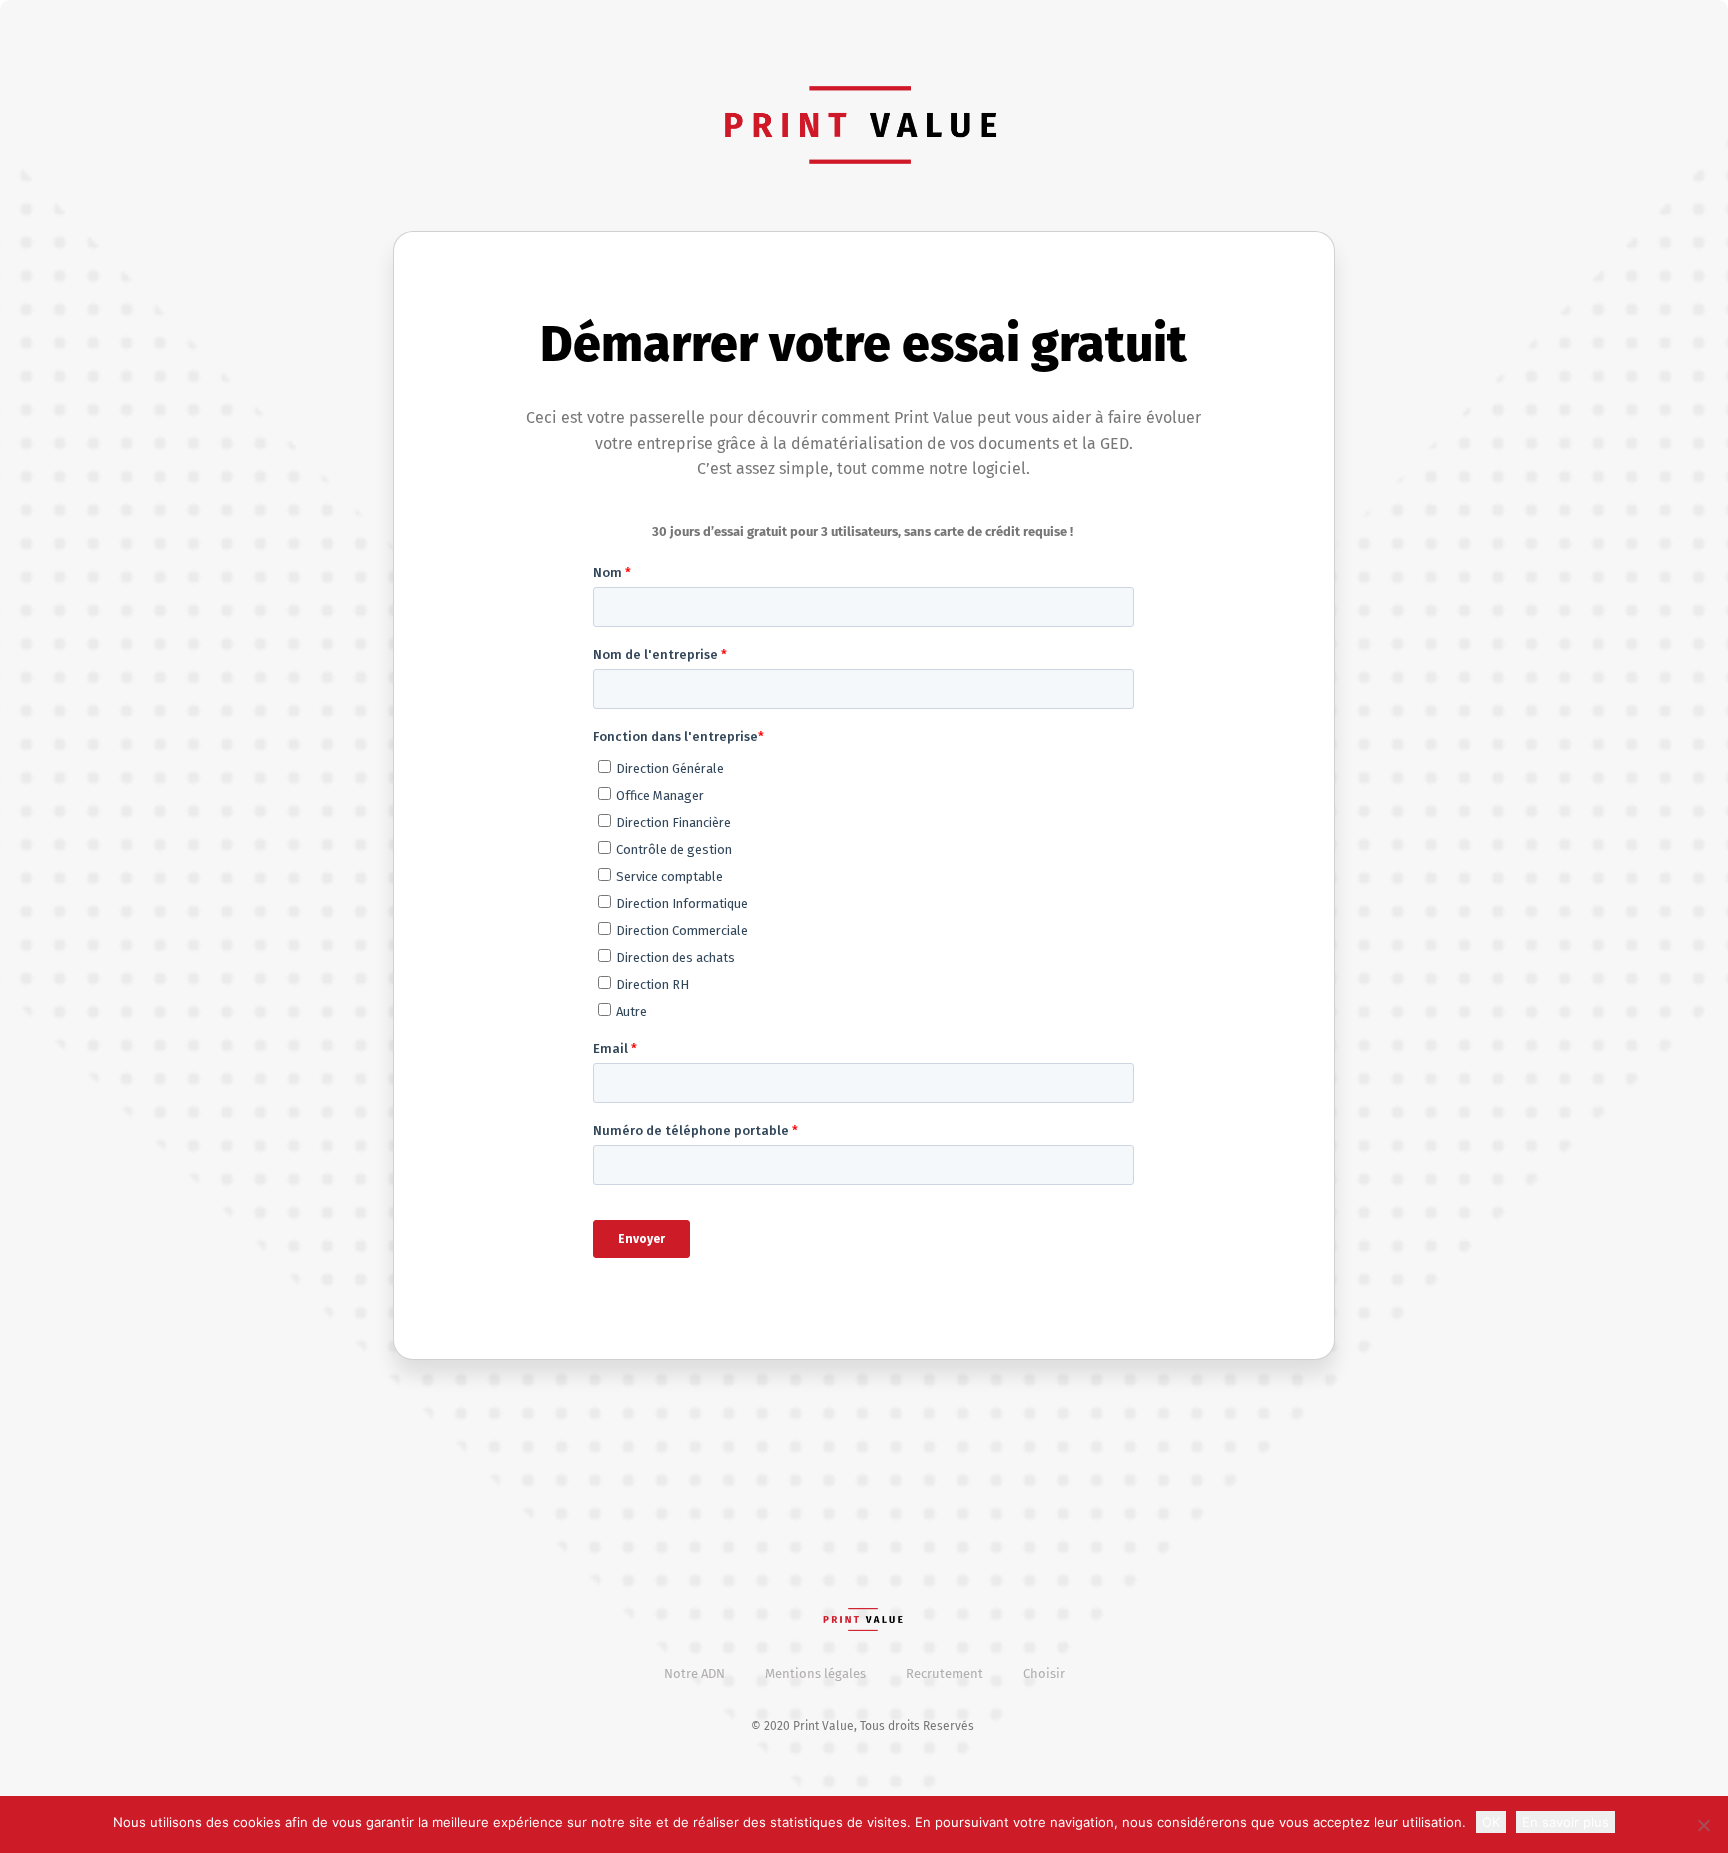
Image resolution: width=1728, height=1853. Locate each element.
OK (1491, 1822)
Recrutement (944, 1673)
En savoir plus (1565, 1822)
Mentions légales (815, 1673)
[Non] (1703, 1825)
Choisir (1044, 1673)
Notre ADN (694, 1673)
